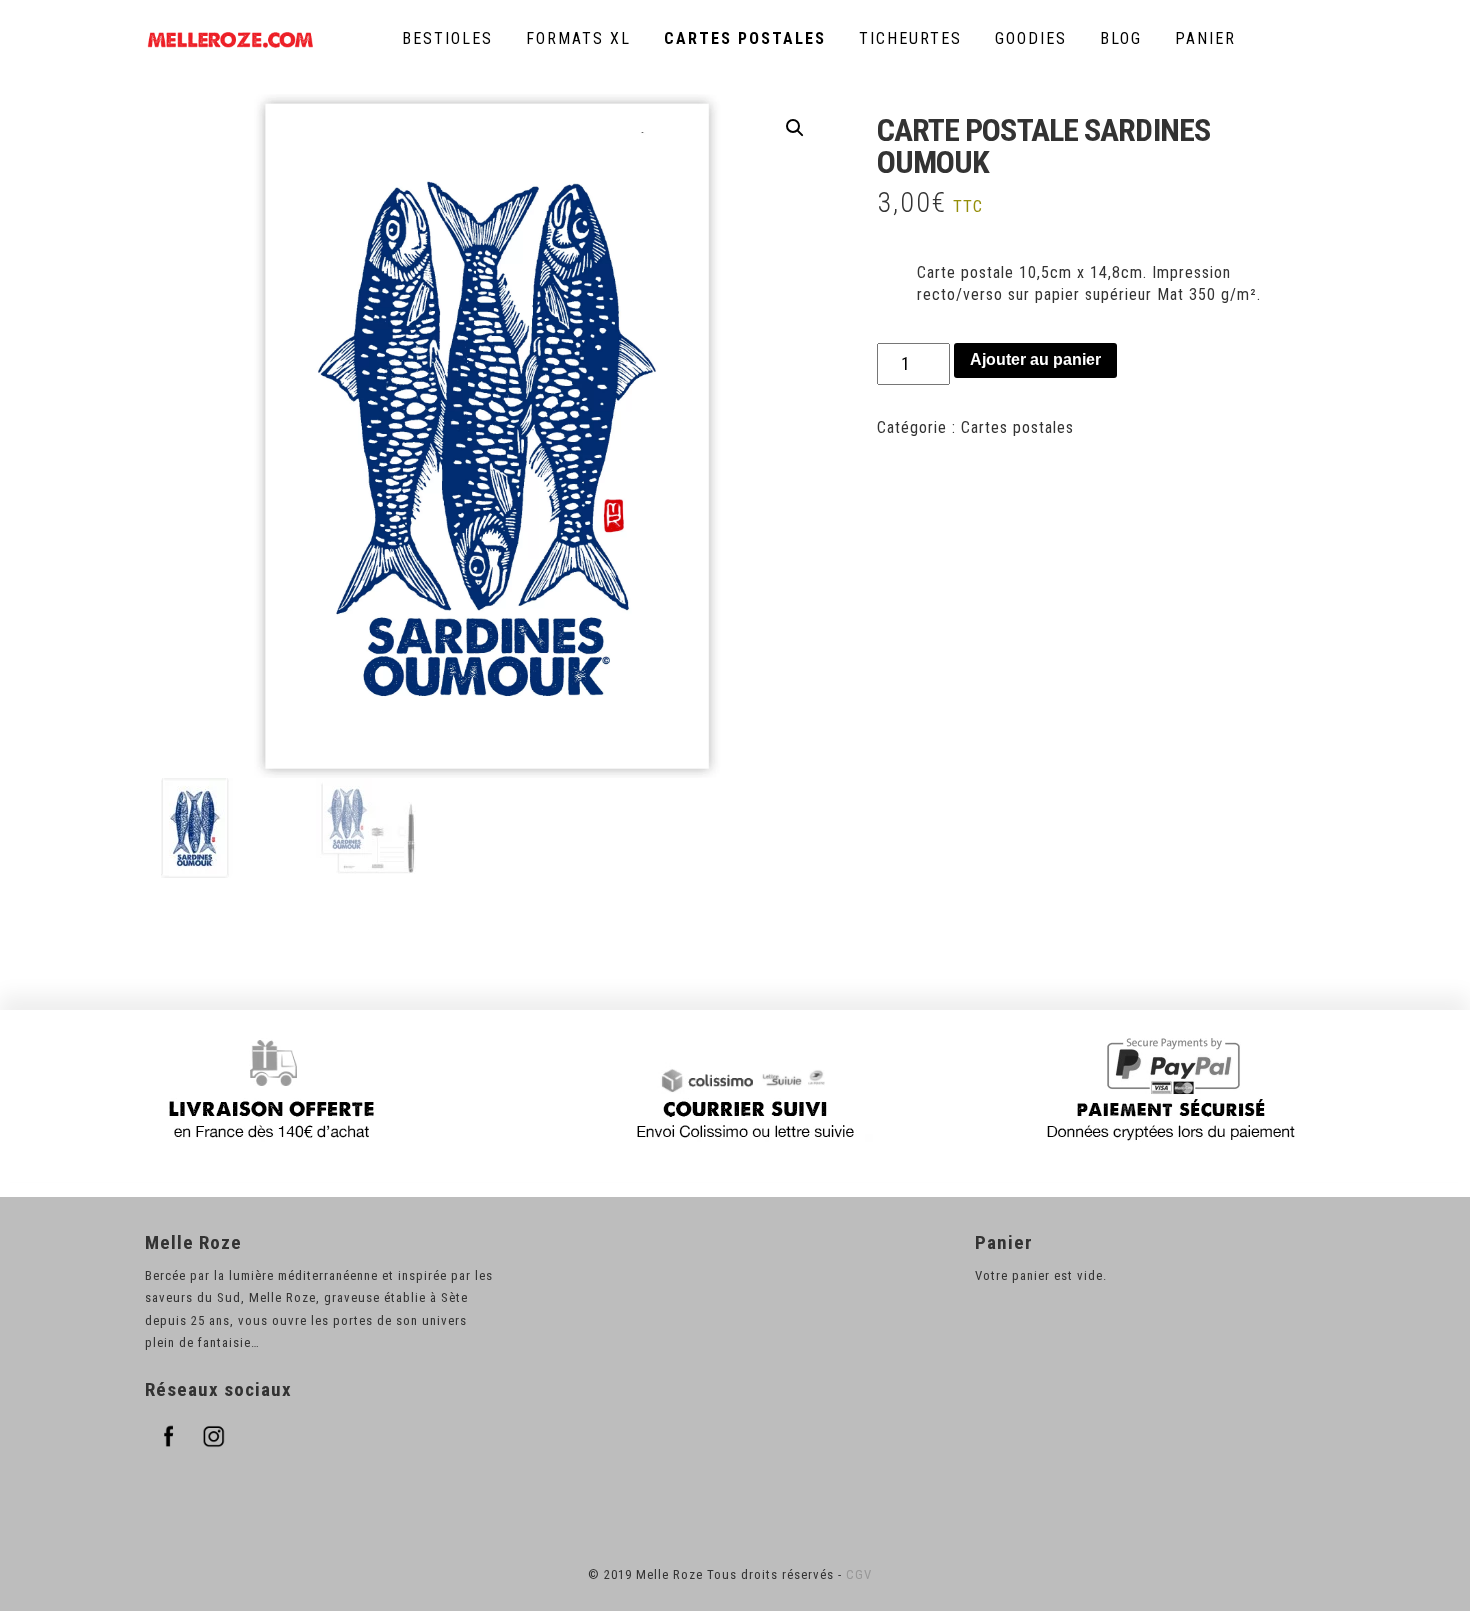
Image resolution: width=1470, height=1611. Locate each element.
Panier (1205, 38)
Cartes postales (745, 38)
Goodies (1031, 38)
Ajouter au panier (1035, 359)
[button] (795, 128)
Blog (1121, 38)
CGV (859, 1574)
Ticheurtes (910, 38)
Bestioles (447, 38)
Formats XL (578, 38)
